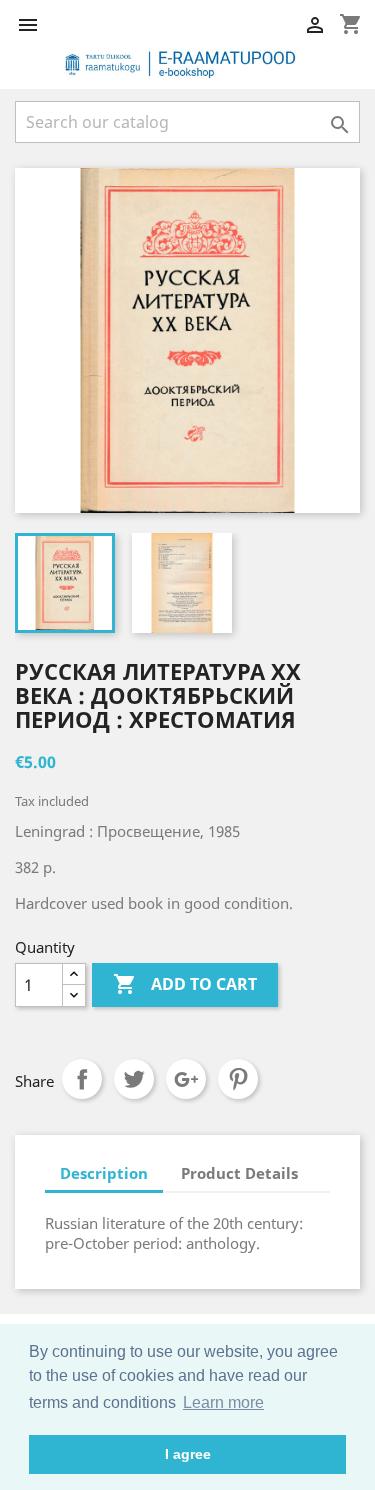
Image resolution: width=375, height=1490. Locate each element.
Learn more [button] (223, 1402)
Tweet (134, 1079)
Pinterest (238, 1079)
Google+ (186, 1079)
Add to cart (185, 984)
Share (82, 1079)
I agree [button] (188, 1454)
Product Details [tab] (239, 1173)
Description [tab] (104, 1173)
